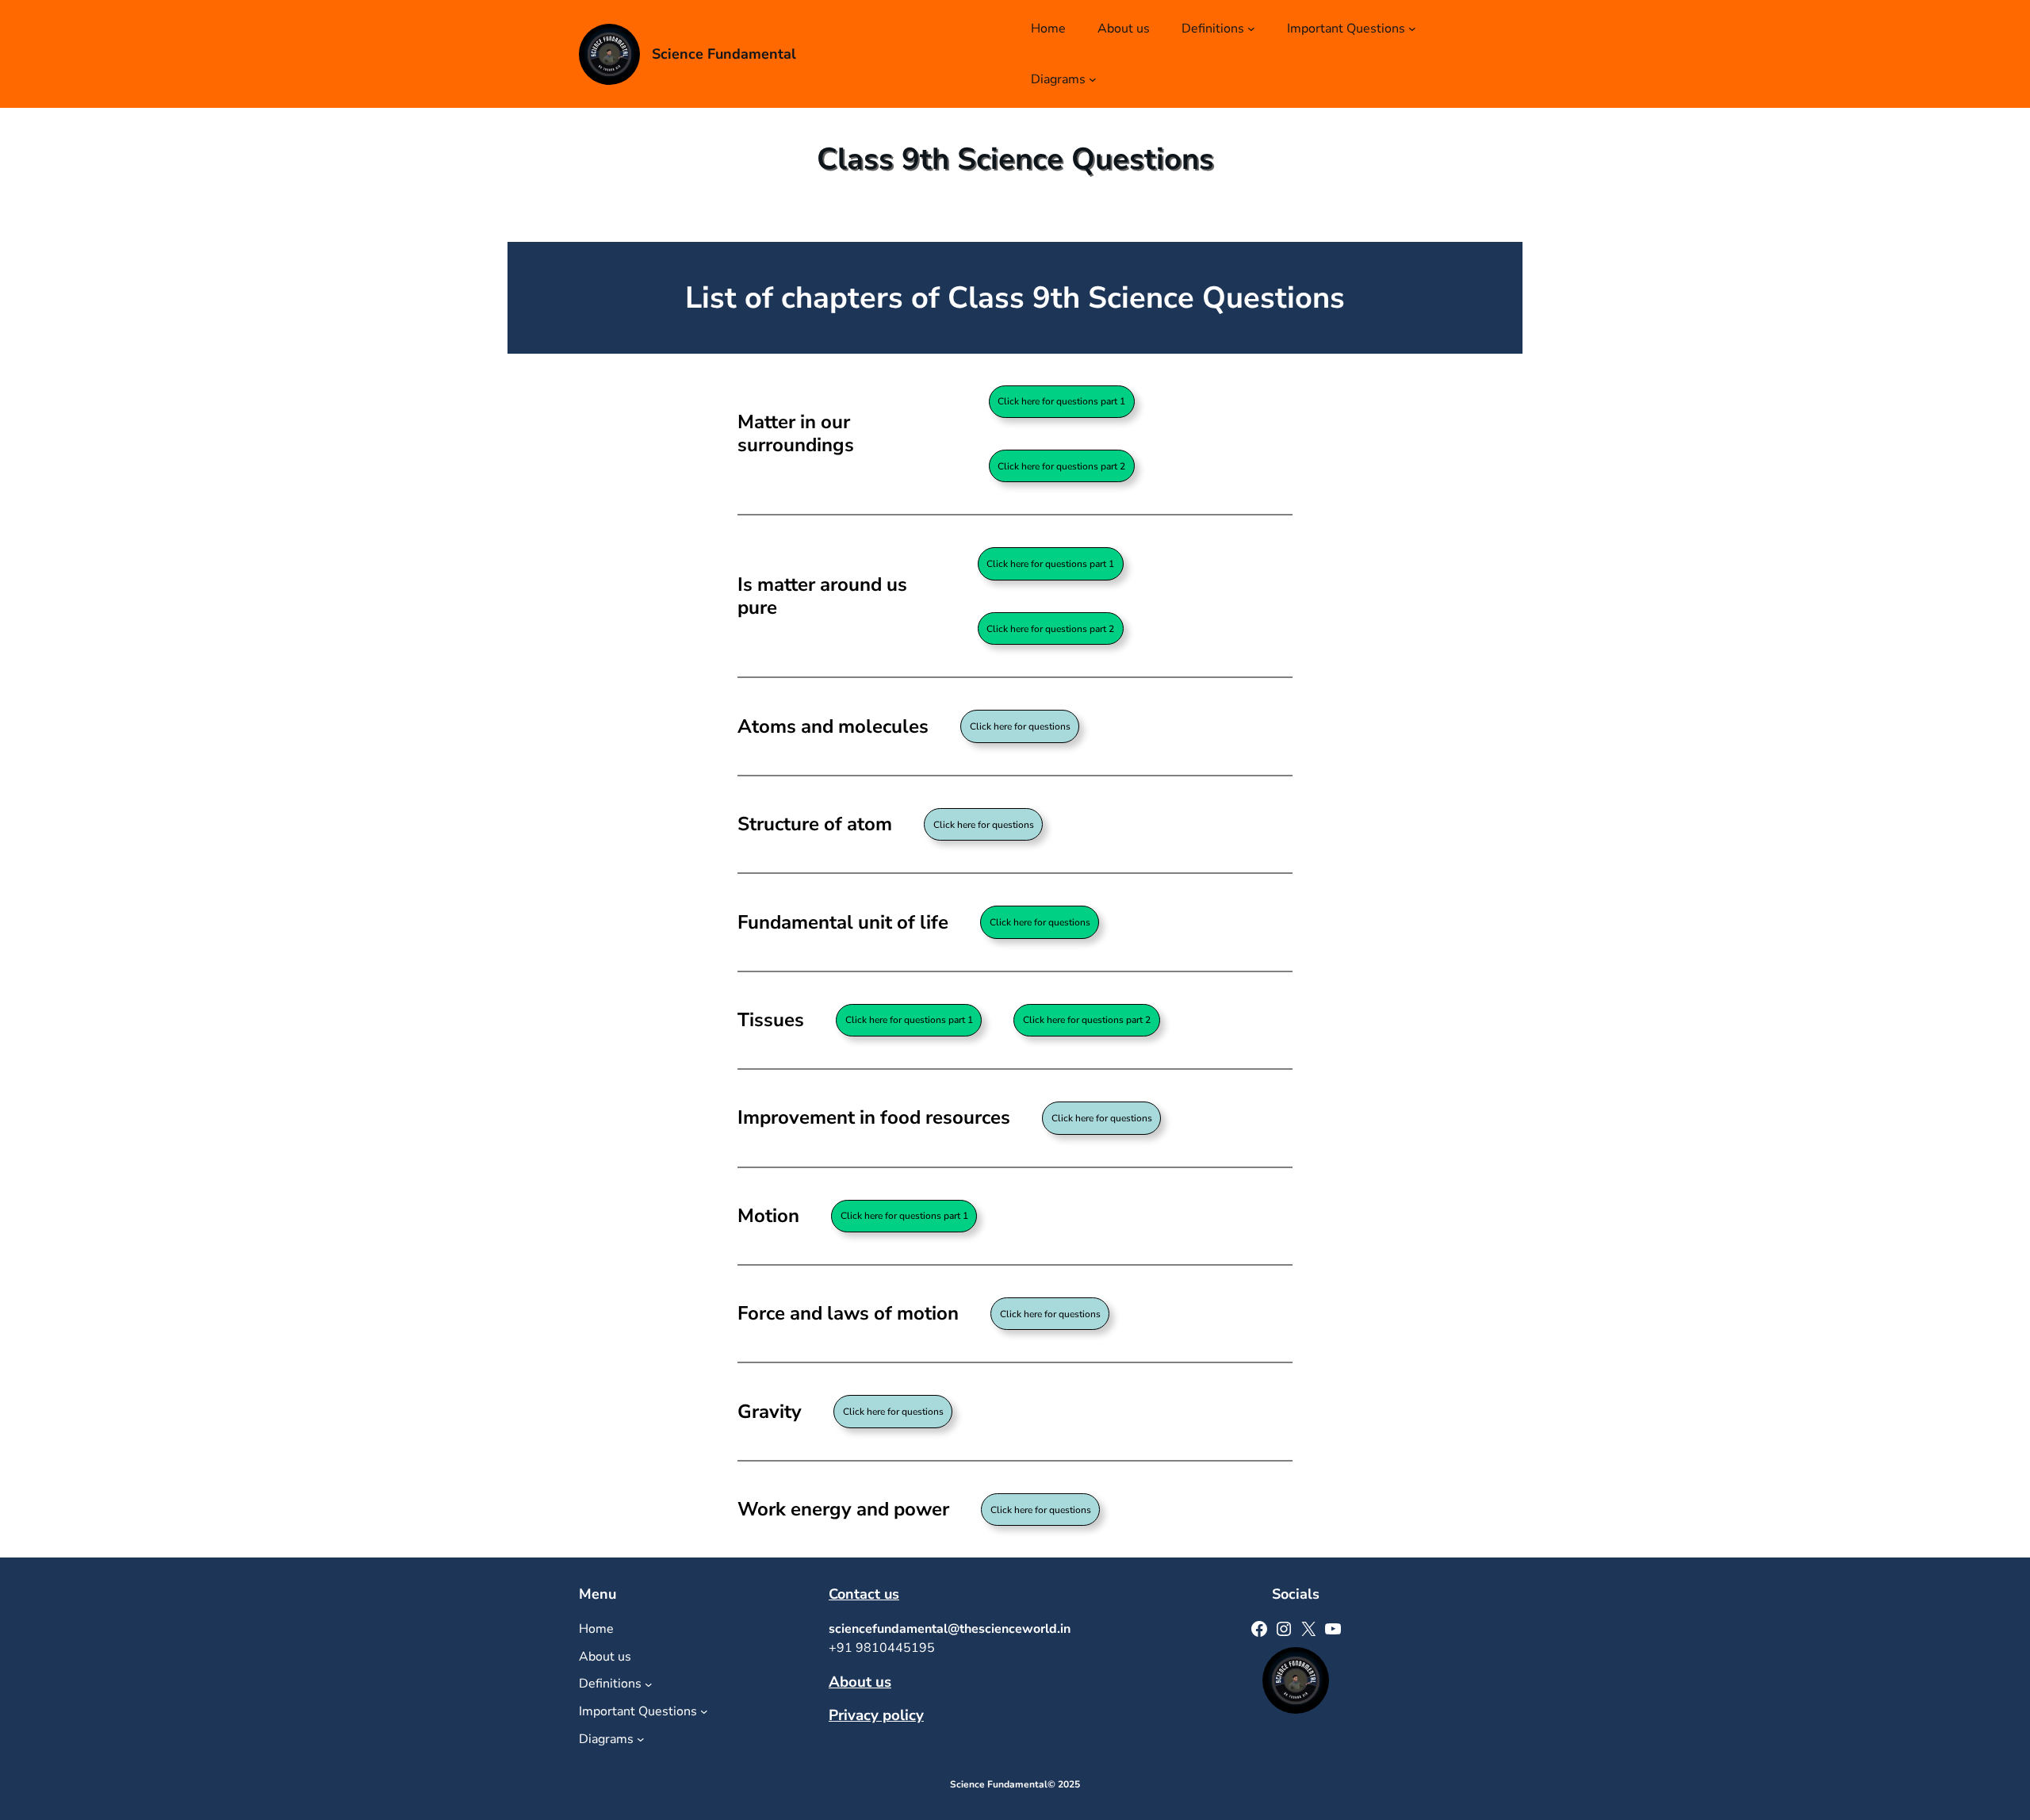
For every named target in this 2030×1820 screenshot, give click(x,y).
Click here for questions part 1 (1061, 401)
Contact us (864, 1594)
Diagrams (1058, 79)
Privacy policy (876, 1715)
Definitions (1213, 29)
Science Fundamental (724, 54)
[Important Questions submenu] (1412, 29)
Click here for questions (1040, 922)
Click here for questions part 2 (1061, 466)
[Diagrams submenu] (1093, 79)
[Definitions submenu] (1251, 29)
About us (860, 1682)
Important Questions (1346, 29)
